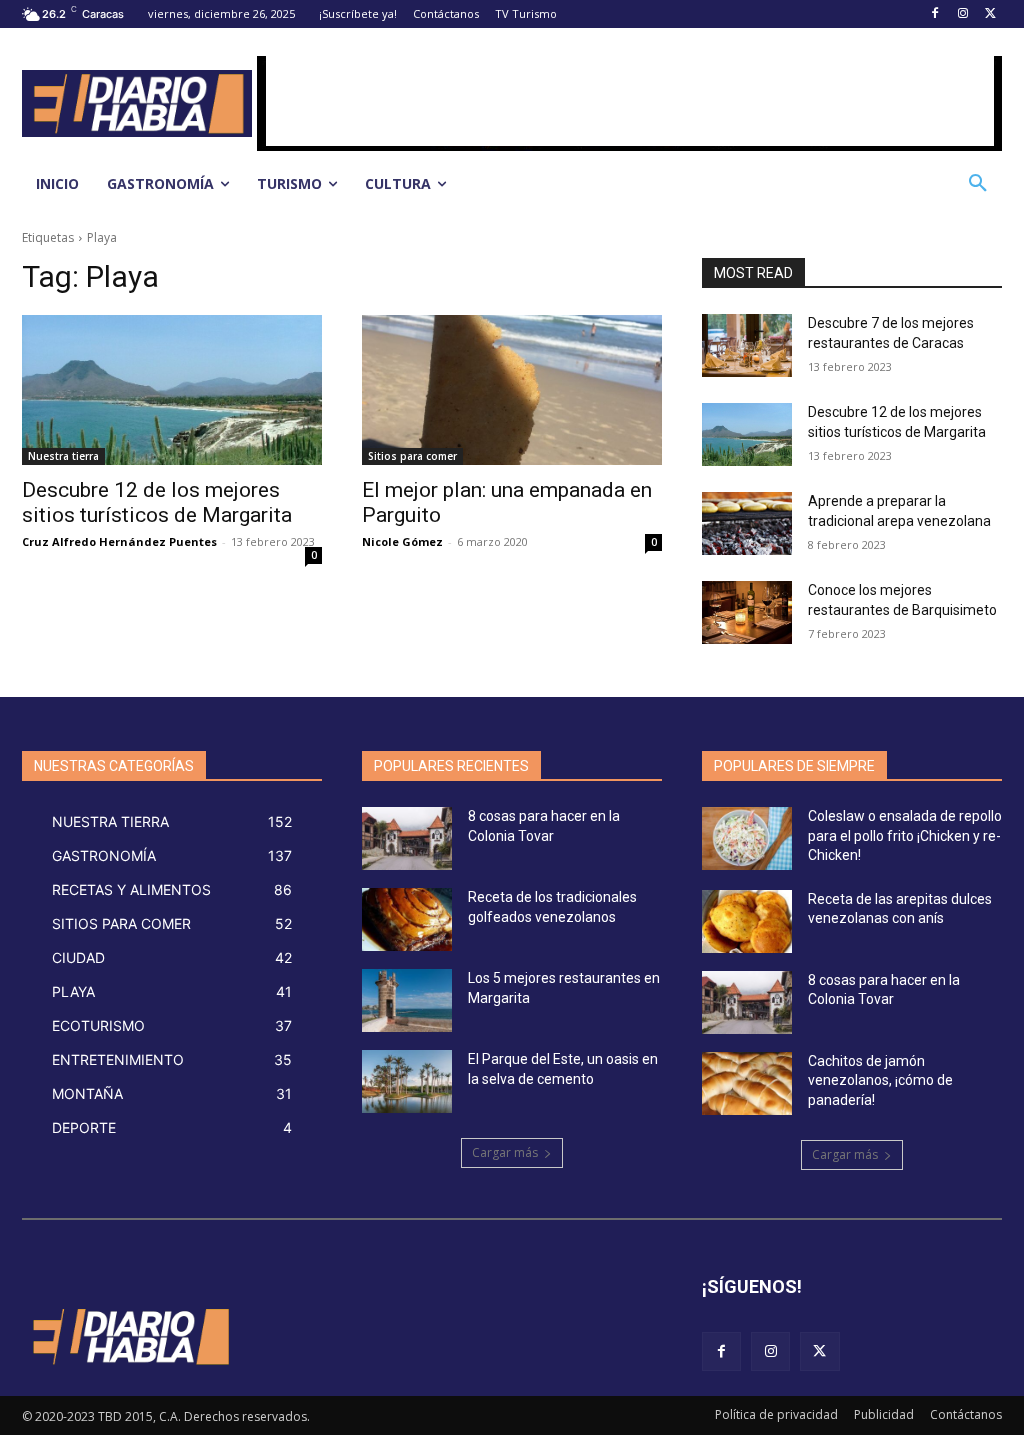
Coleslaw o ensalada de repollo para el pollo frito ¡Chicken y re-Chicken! (905, 835)
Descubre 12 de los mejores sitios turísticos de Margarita (157, 502)
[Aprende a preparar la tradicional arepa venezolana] (747, 523)
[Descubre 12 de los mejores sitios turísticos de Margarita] (172, 390)
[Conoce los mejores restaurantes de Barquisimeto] (747, 612)
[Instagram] (962, 14)
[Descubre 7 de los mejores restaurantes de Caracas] (747, 345)
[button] (978, 184)
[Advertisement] (630, 101)
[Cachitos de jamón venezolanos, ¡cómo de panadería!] (747, 1083)
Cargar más (505, 1152)
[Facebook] (935, 14)
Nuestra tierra (63, 456)
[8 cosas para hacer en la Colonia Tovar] (407, 838)
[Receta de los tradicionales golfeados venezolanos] (407, 919)
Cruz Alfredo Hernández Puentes (119, 541)
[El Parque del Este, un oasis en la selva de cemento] (407, 1081)
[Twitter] (990, 14)
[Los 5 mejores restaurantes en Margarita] (407, 1000)
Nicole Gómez (402, 541)
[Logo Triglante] (129, 1336)
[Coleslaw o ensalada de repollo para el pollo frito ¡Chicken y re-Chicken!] (747, 838)
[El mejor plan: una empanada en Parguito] (512, 390)
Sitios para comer (412, 456)
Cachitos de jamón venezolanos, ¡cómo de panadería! (880, 1080)
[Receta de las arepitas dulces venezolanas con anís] (747, 921)
